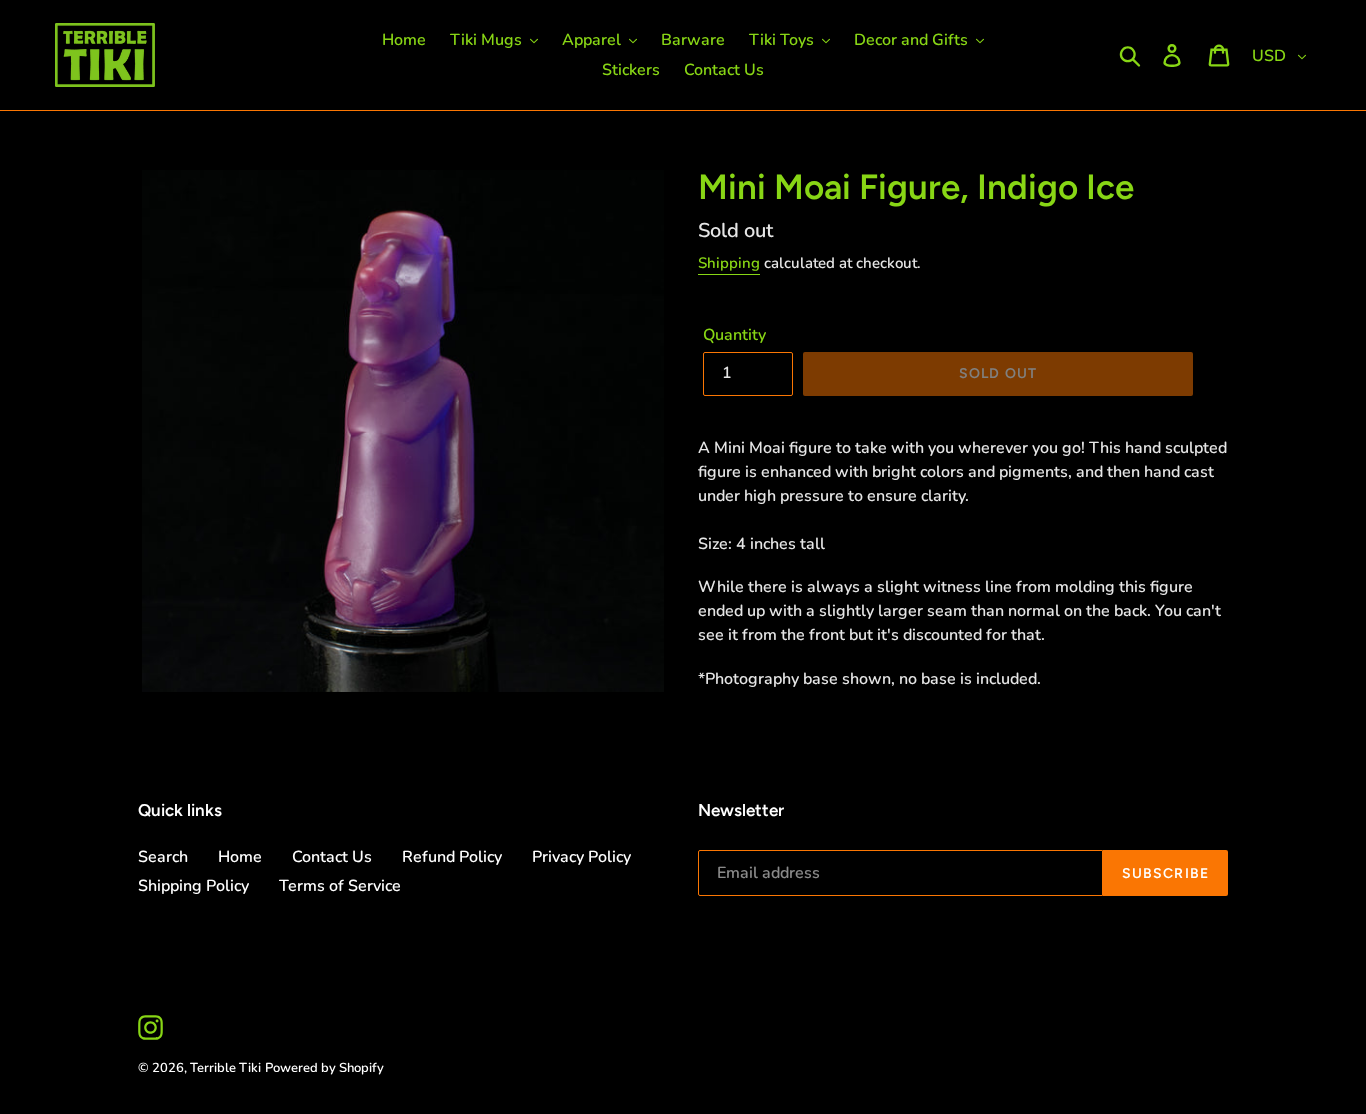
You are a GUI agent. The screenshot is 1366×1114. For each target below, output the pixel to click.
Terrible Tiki (225, 1068)
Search (163, 857)
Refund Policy (452, 857)
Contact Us (332, 857)
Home (240, 857)
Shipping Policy (193, 886)
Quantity (734, 335)
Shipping (729, 263)
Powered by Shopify (324, 1068)
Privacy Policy (581, 857)
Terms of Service (340, 886)
